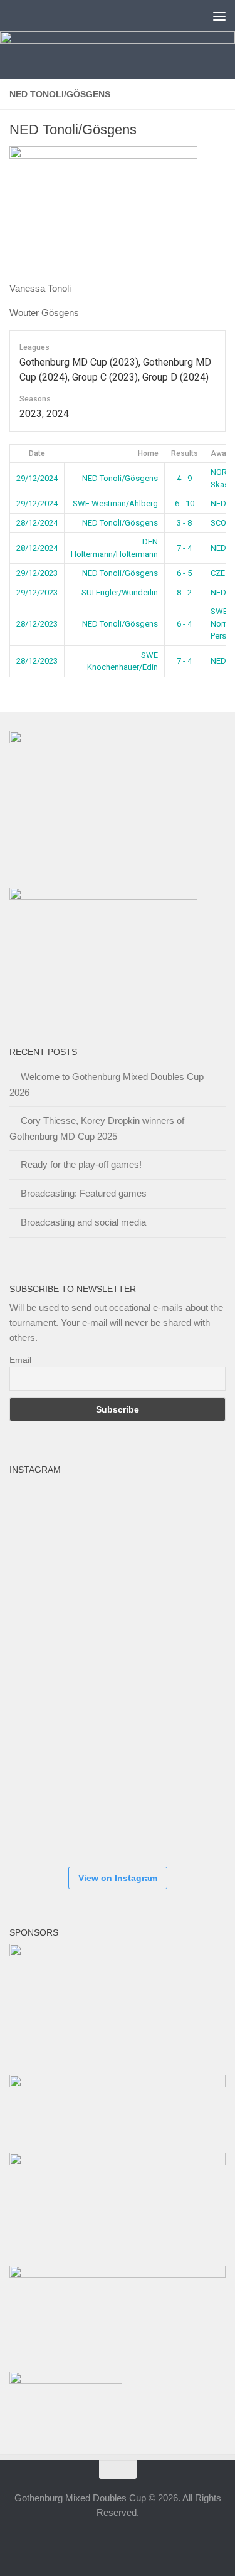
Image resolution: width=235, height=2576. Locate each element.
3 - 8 (184, 523)
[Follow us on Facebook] (84, 2541)
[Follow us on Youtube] (129, 2541)
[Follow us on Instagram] (107, 2541)
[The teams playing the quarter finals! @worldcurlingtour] (122, 1669)
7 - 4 (184, 548)
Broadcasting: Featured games (84, 1193)
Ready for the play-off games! (81, 1164)
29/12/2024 (37, 478)
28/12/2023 (37, 624)
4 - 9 (184, 478)
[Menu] (219, 16)
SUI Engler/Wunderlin (120, 592)
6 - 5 (184, 573)
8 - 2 (184, 592)
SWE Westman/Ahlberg (115, 503)
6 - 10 (185, 503)
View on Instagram (118, 1878)
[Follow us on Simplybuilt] (152, 2541)
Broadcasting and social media (83, 1222)
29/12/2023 (37, 573)
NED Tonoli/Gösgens (120, 478)
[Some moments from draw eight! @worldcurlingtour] (47, 1744)
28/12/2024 (37, 523)
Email (20, 1360)
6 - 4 (184, 624)
